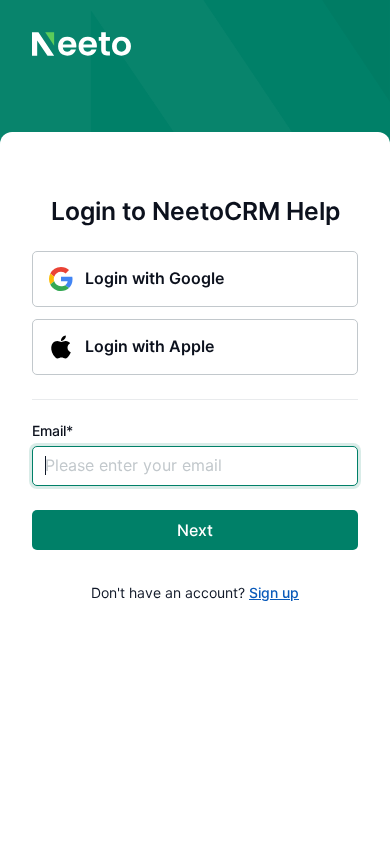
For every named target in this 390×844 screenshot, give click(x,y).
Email (52, 431)
